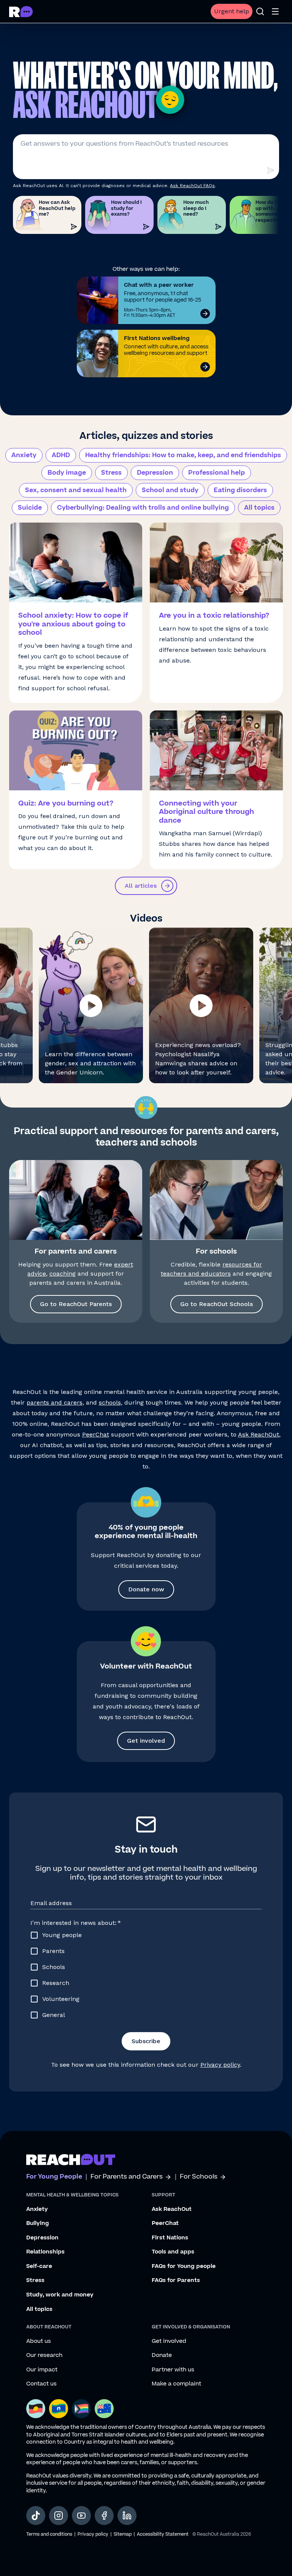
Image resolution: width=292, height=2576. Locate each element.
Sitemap (123, 2534)
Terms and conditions (49, 2534)
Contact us (41, 2384)
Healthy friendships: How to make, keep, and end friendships (183, 455)
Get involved (146, 1741)
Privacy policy (220, 2065)
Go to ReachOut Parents (76, 1304)
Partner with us (173, 2370)
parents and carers (55, 1402)
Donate (162, 2355)
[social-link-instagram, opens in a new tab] (59, 2516)
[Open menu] (275, 11)
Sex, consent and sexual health (76, 490)
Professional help (217, 473)
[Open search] (260, 11)
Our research (44, 2355)
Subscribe (146, 2041)
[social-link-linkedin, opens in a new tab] (127, 2516)
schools (110, 1402)
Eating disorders (240, 490)
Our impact (42, 2370)
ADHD (61, 455)
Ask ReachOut (259, 1434)
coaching (63, 1274)
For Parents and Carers (127, 2177)
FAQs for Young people (184, 2266)
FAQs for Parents (176, 2280)
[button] (91, 1005)
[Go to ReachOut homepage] (21, 12)
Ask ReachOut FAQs (192, 186)
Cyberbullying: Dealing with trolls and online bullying (143, 508)
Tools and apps (173, 2252)
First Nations (170, 2238)
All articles (141, 886)
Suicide (30, 508)
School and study (170, 490)
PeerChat (96, 1434)
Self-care (39, 2266)
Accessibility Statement (163, 2534)
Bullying (38, 2223)
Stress (111, 473)
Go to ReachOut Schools (217, 1304)
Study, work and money (60, 2295)
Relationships (45, 2252)
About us (39, 2341)
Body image (67, 473)
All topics (259, 508)
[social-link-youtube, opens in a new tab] (81, 2516)
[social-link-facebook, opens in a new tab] (104, 2516)
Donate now (146, 1589)
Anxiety (24, 455)
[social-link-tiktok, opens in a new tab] (36, 2516)
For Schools (199, 2177)
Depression (155, 473)
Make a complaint (176, 2384)
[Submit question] (270, 170)
